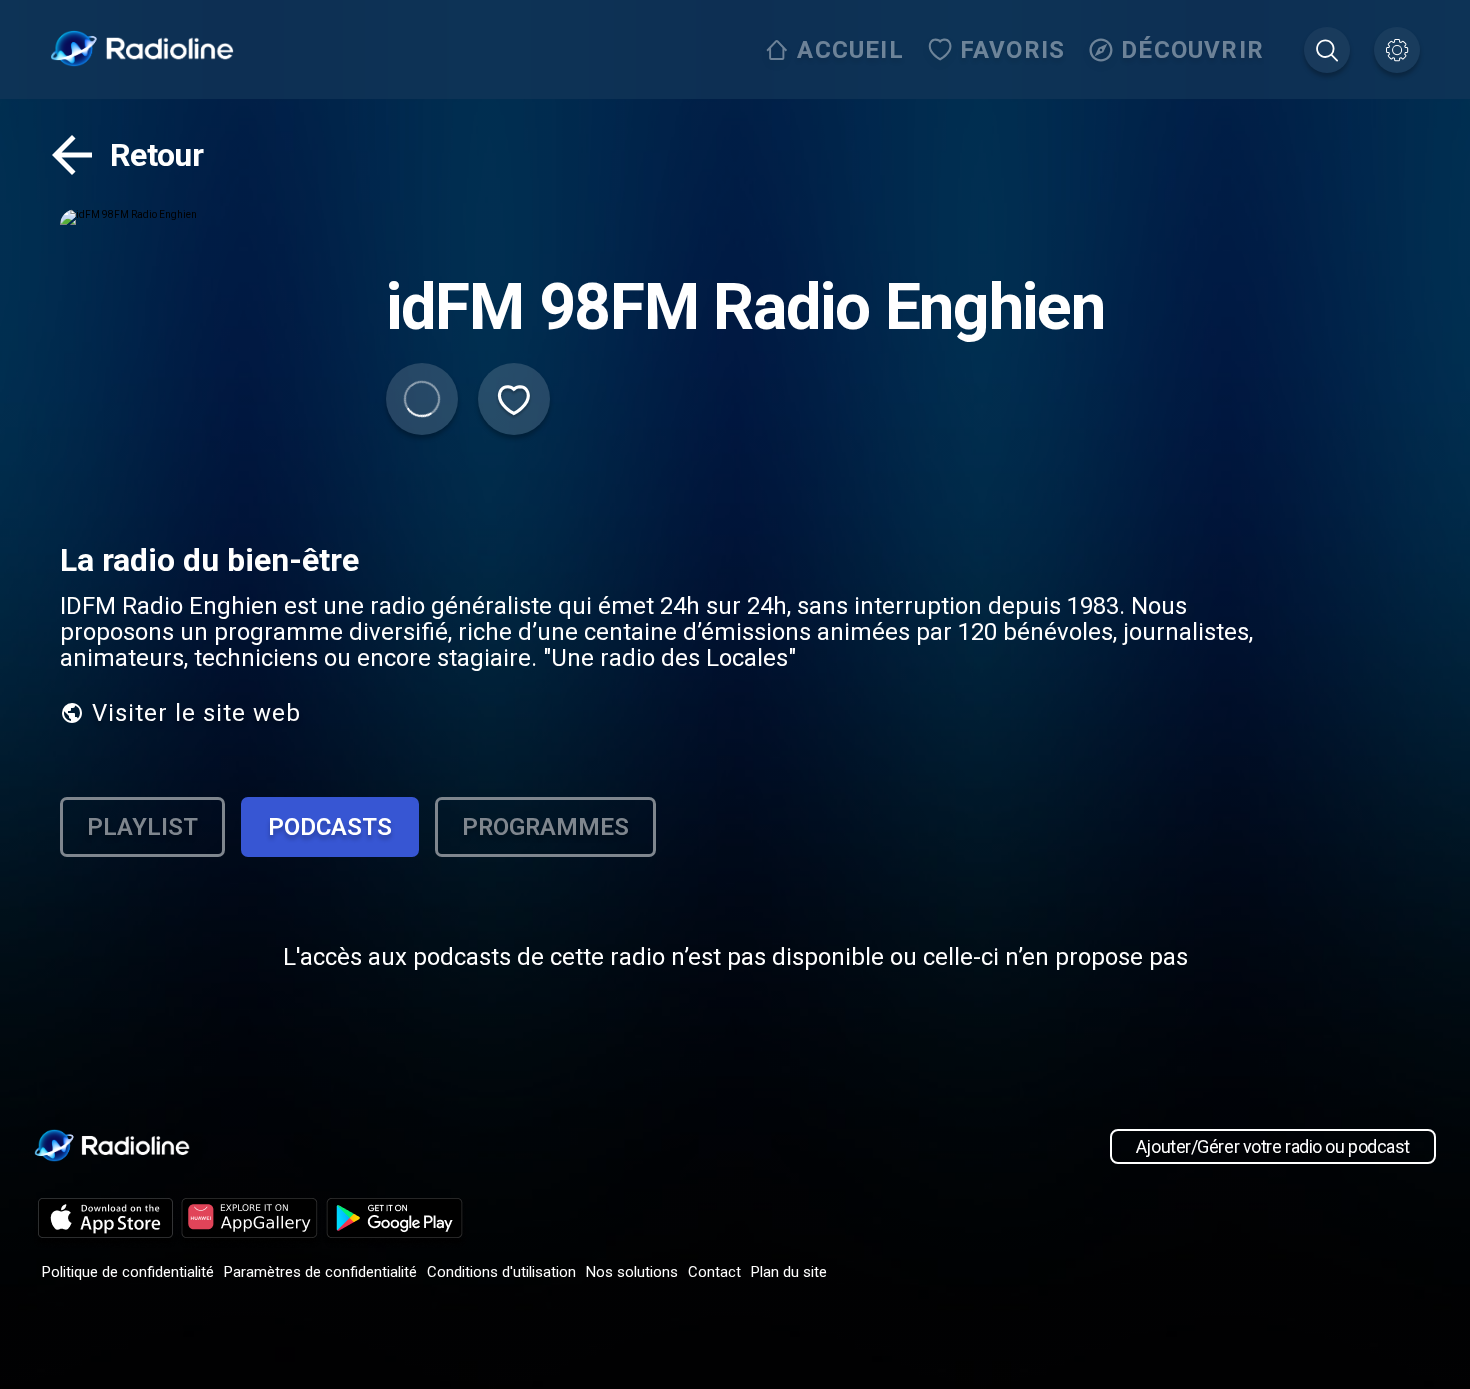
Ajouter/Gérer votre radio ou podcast (1273, 1146)
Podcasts (330, 827)
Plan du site (789, 1272)
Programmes (545, 827)
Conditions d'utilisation (501, 1272)
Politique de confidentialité (128, 1272)
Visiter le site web (196, 713)
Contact (714, 1272)
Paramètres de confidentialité (320, 1272)
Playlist (142, 827)
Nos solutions (632, 1272)
